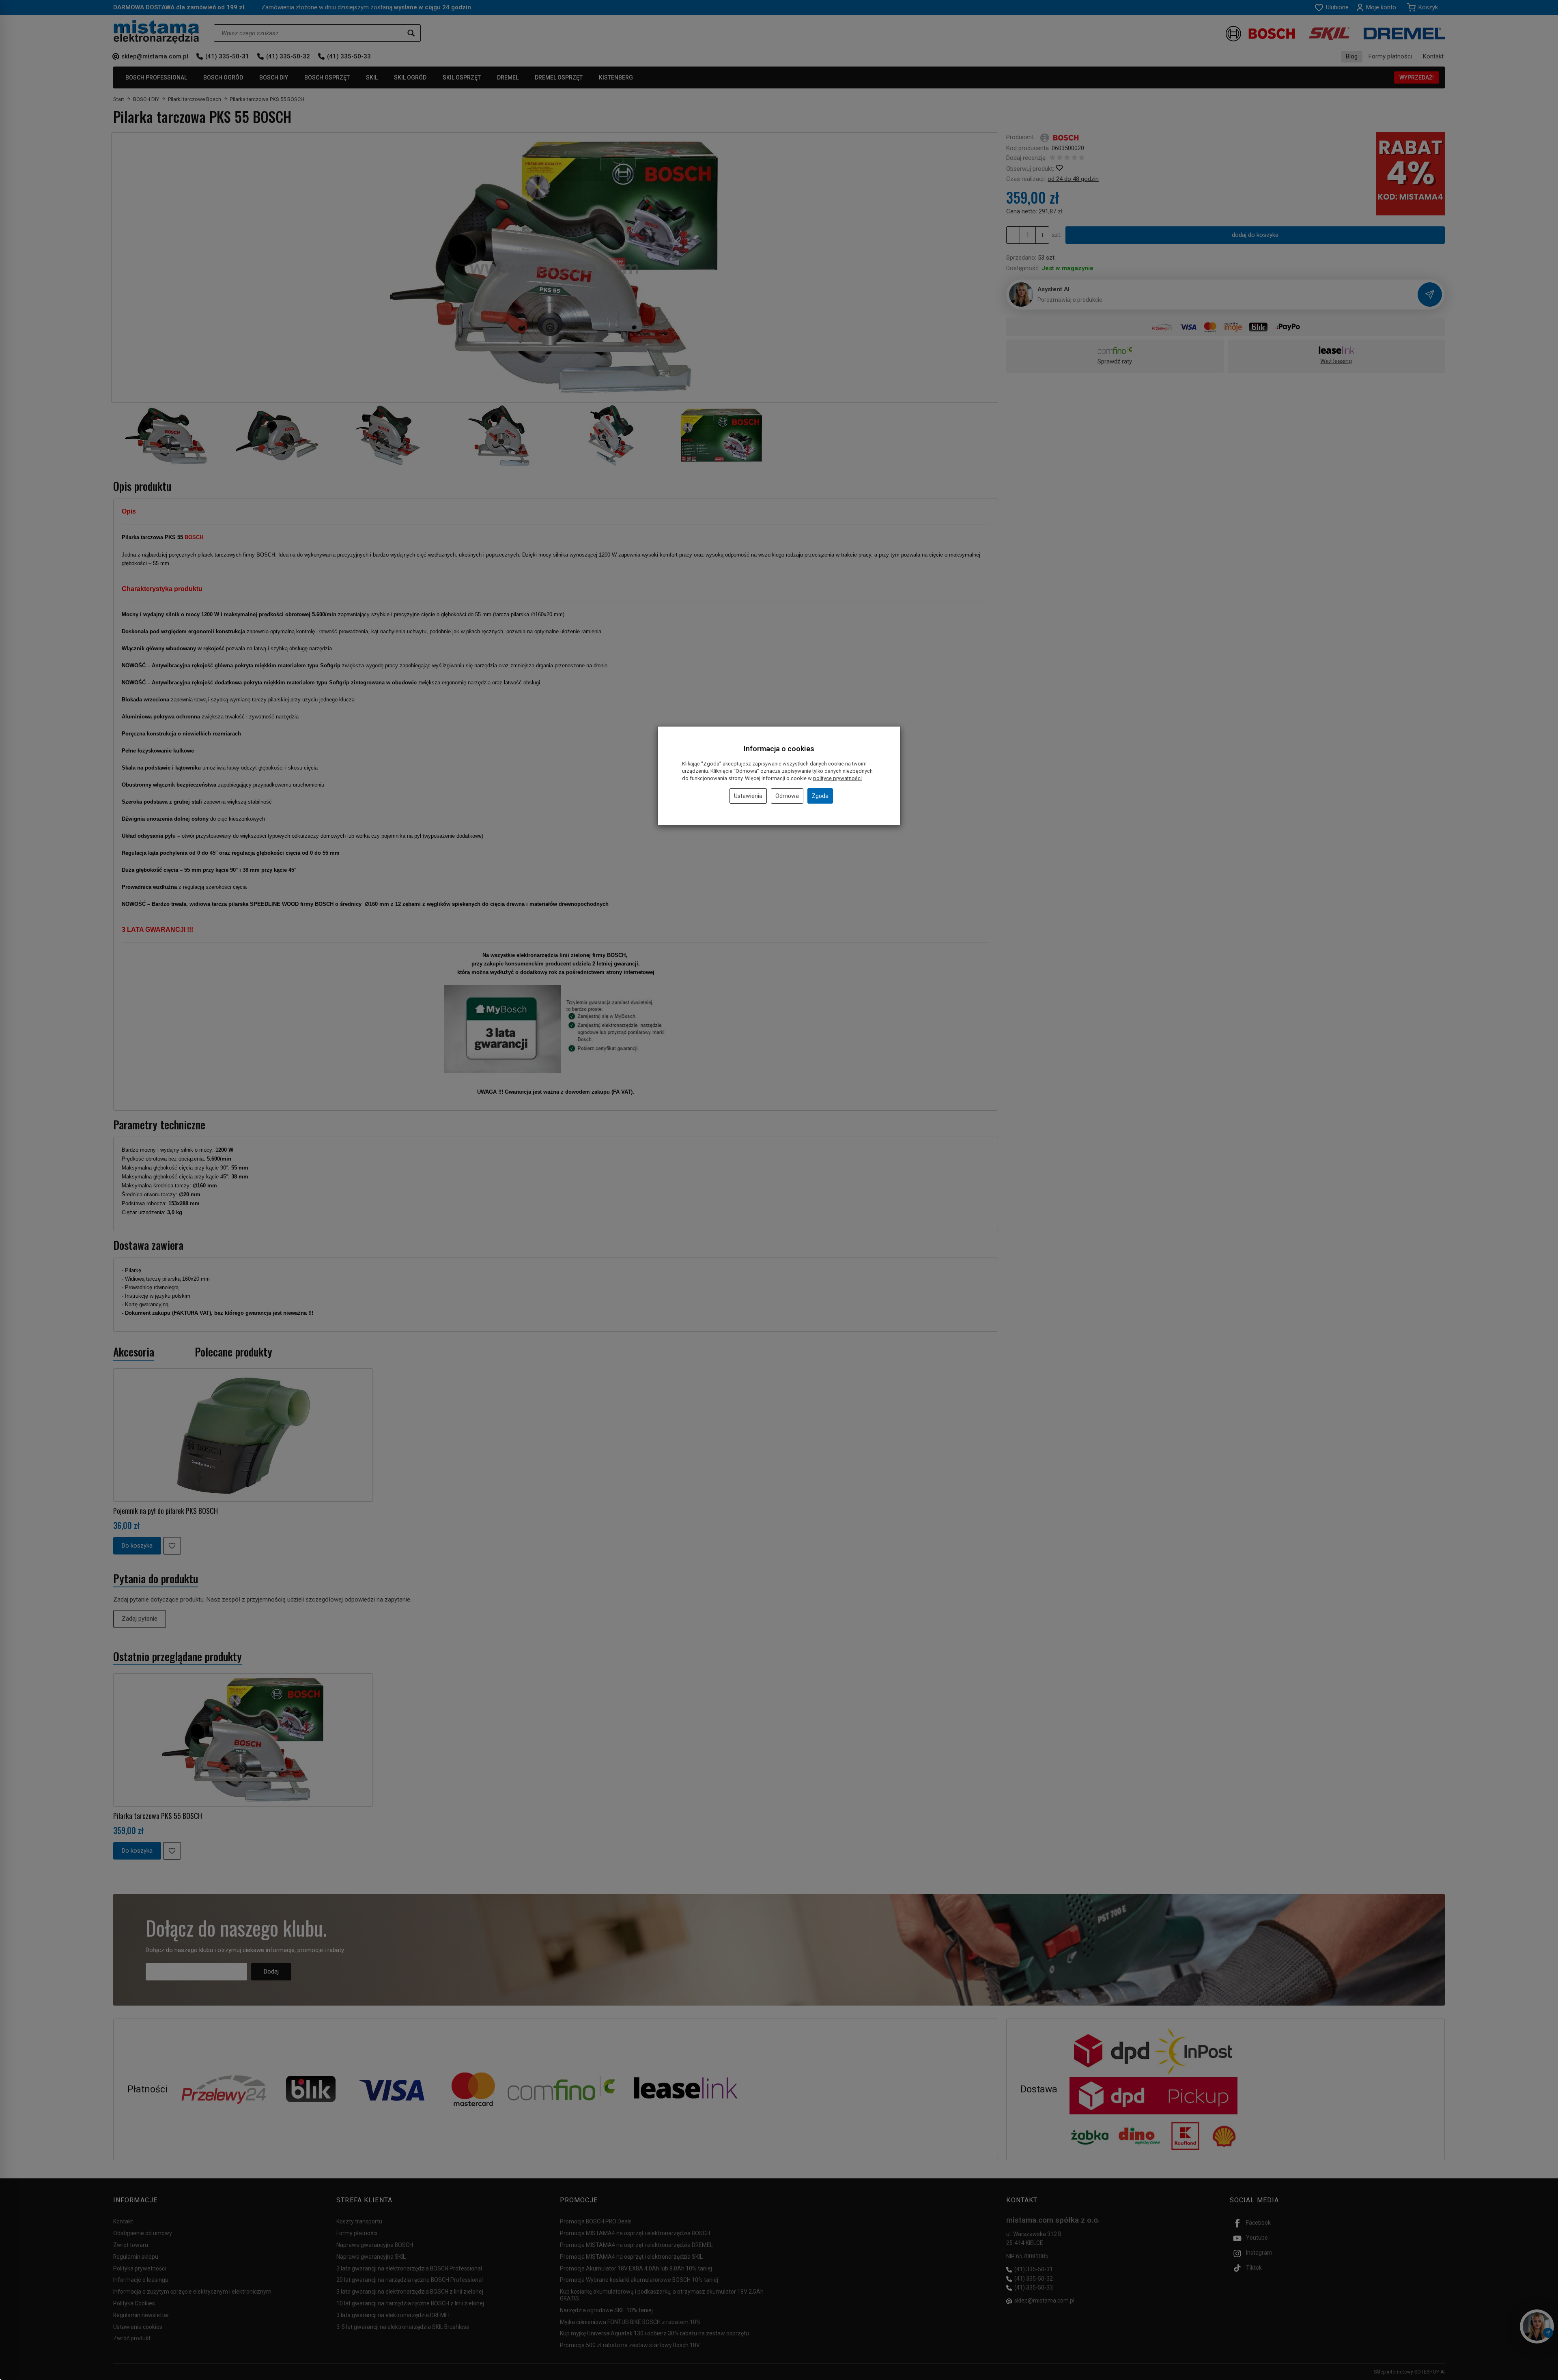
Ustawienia (748, 796)
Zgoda (820, 796)
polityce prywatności (837, 778)
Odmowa (787, 796)
